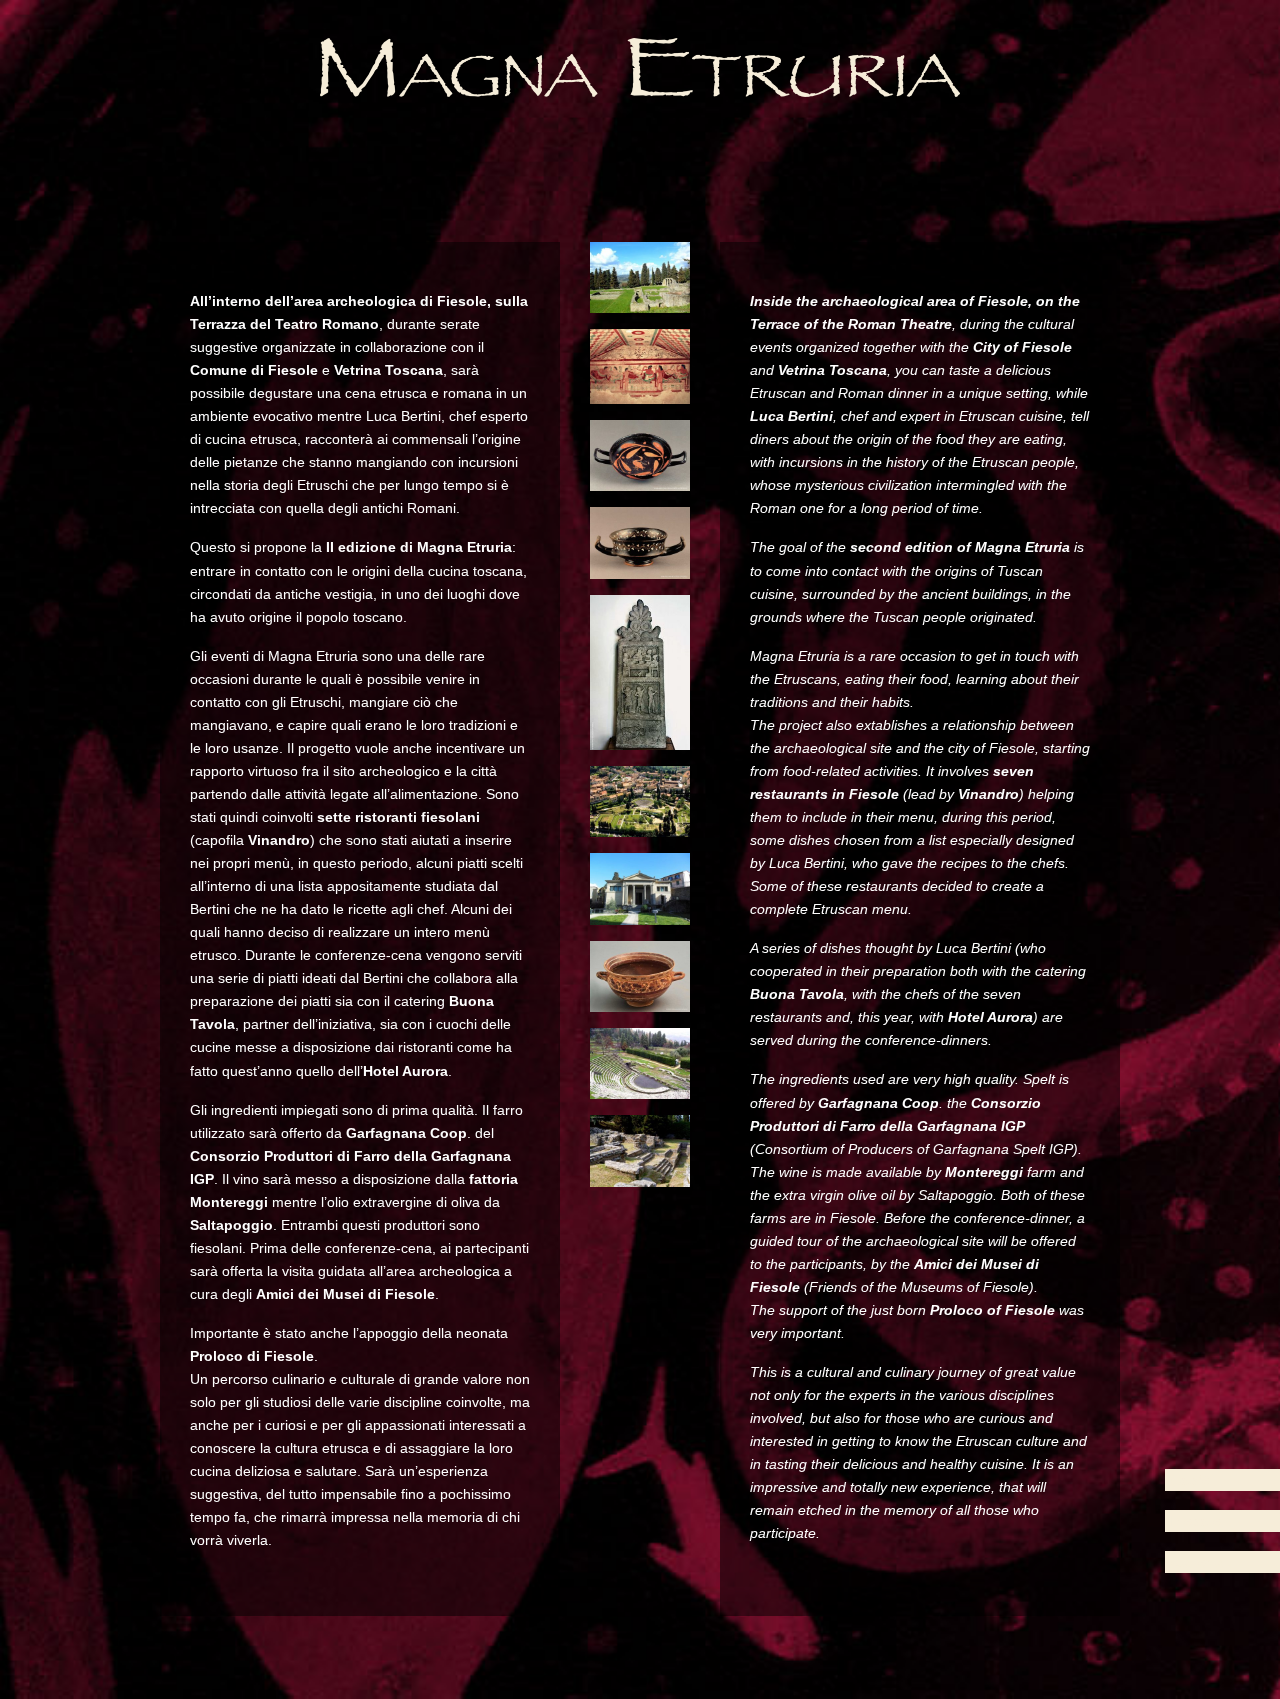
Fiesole (1196, 1521)
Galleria (1197, 1562)
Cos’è (1190, 1480)
